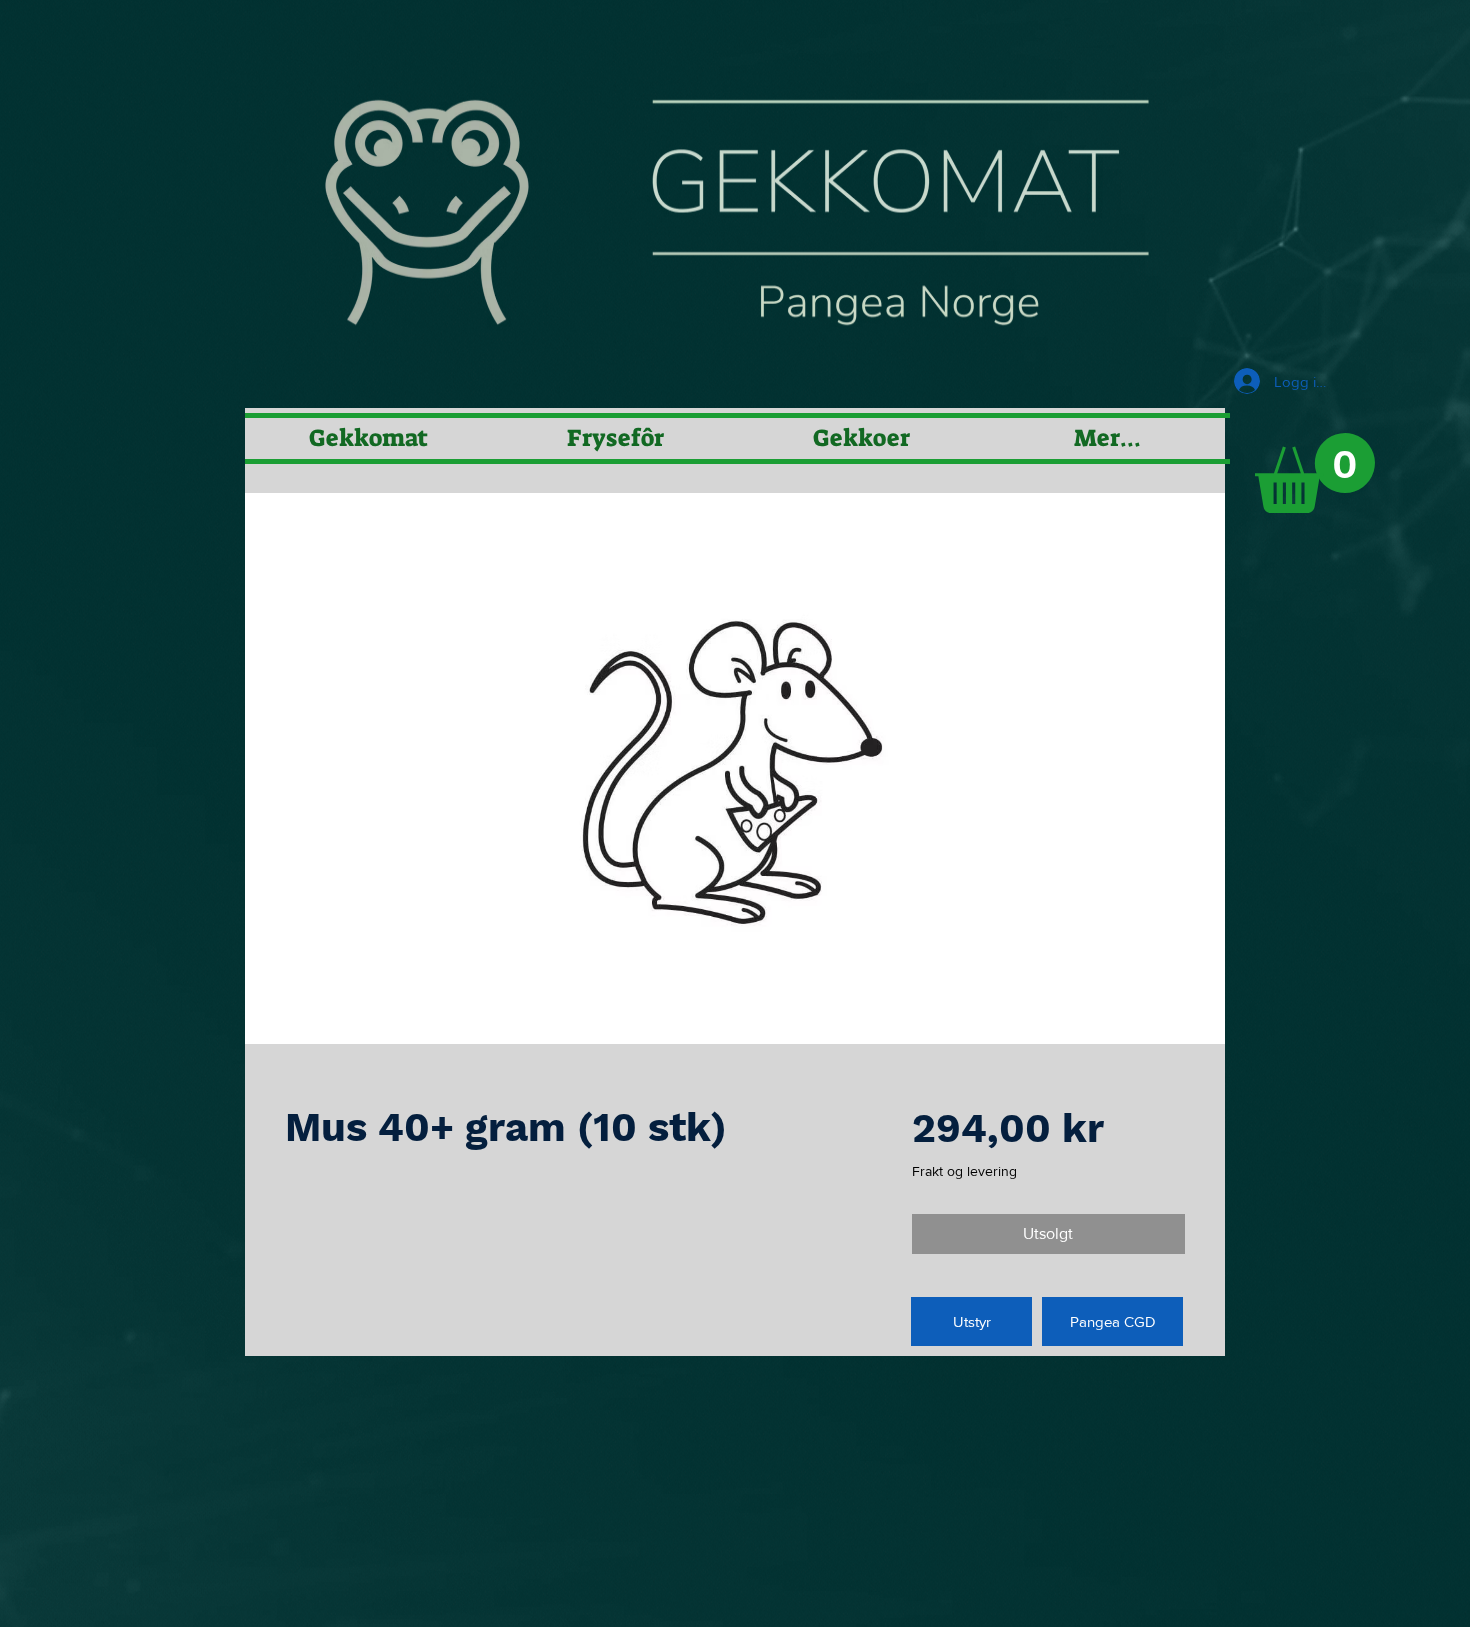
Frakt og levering (964, 1171)
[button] (1315, 473)
